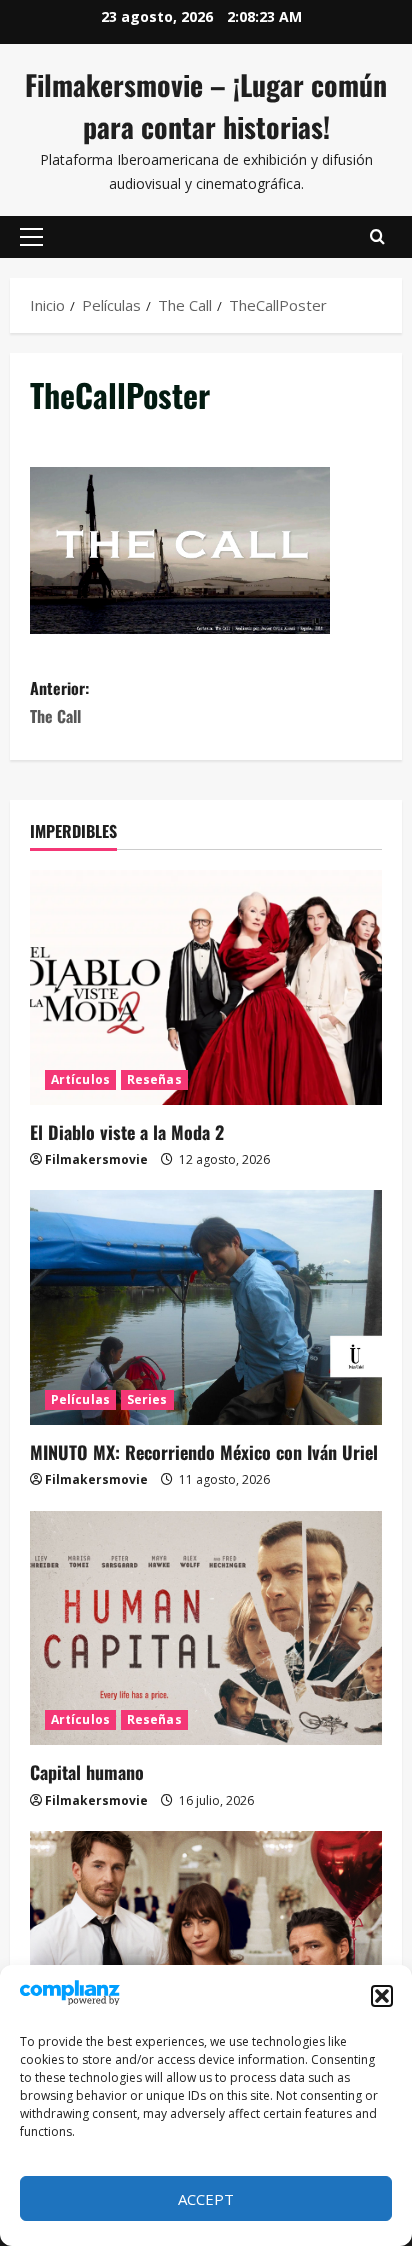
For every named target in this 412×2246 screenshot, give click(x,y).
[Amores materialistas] (206, 1948)
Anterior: (59, 701)
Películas (80, 1399)
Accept (206, 2199)
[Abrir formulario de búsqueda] (377, 237)
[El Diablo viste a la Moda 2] (206, 987)
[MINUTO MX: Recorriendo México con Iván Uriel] (206, 1307)
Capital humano (87, 1772)
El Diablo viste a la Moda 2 (127, 1132)
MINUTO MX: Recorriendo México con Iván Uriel (204, 1452)
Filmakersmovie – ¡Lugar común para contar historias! (206, 105)
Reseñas (154, 1079)
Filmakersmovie (96, 1159)
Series (147, 1399)
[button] (382, 1996)
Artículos (80, 1079)
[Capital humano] (206, 1628)
